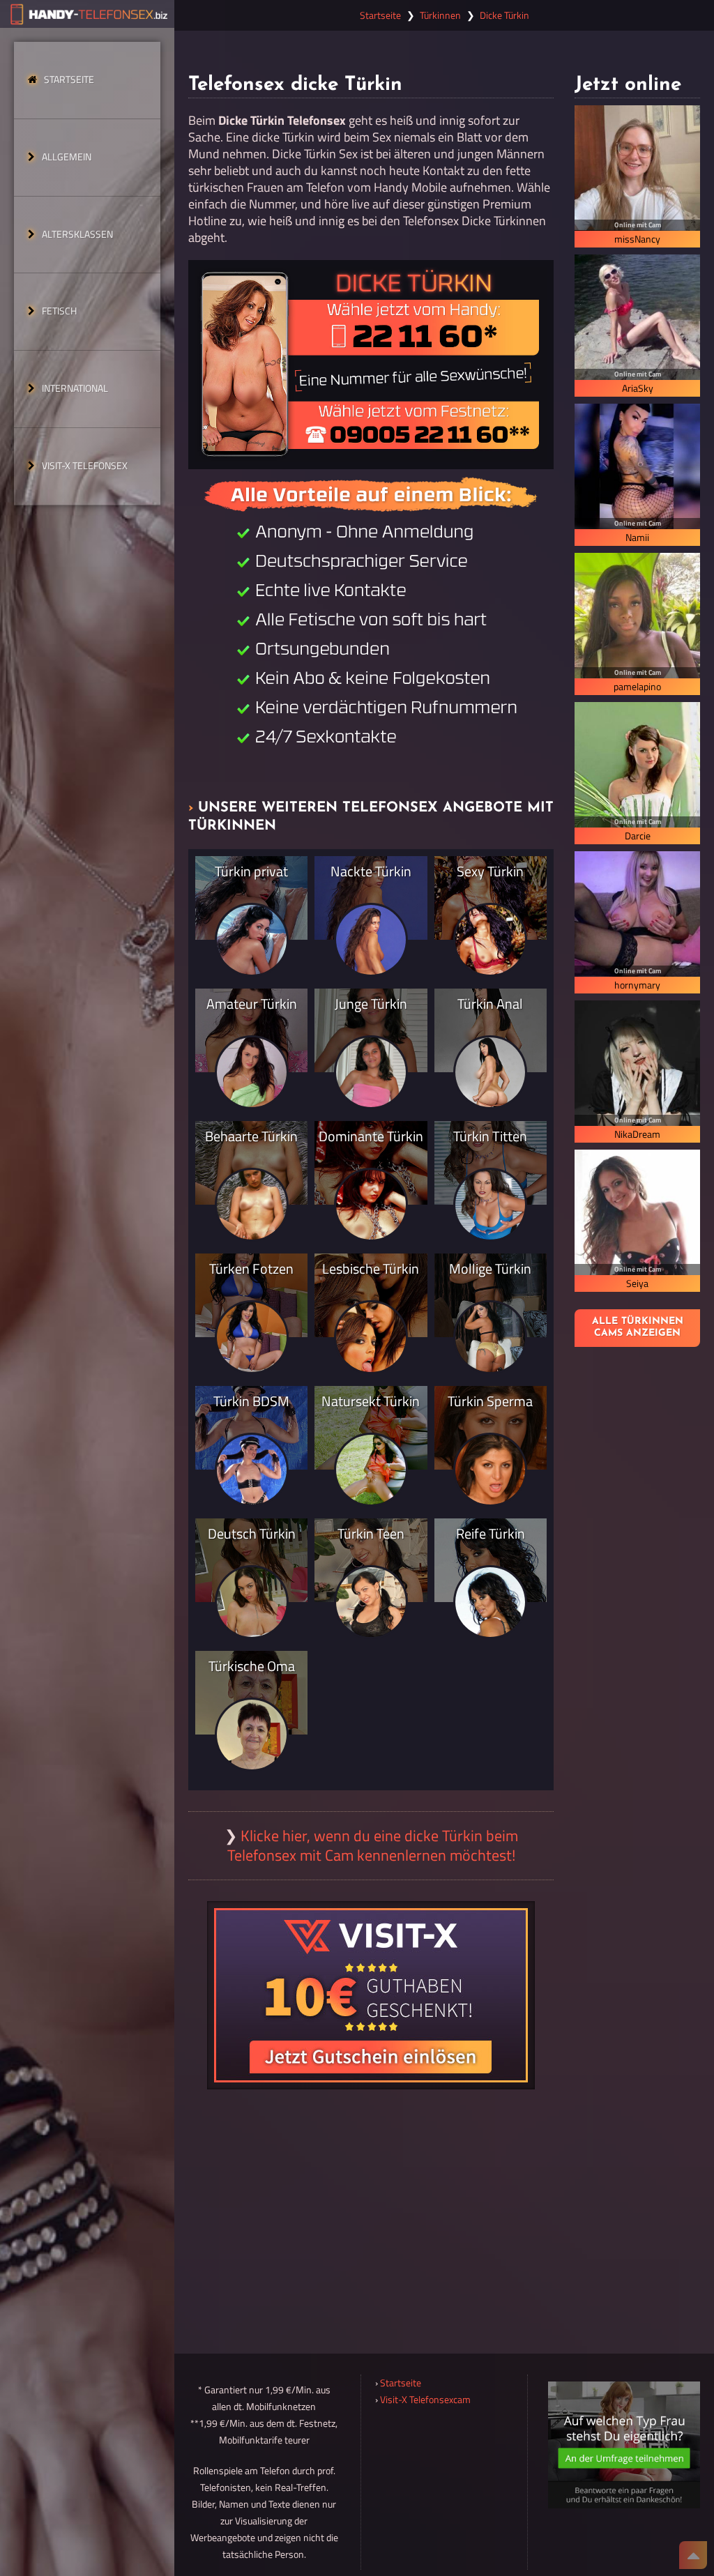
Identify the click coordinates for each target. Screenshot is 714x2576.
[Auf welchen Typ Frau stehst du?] (624, 2445)
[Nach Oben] (693, 2555)
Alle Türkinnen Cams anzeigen (638, 1327)
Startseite (69, 79)
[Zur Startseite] (87, 14)
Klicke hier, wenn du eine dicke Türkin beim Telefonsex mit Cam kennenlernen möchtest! (373, 1845)
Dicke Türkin (504, 15)
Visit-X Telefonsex (85, 466)
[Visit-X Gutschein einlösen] (371, 1995)
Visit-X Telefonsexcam (425, 2400)
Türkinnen (440, 15)
